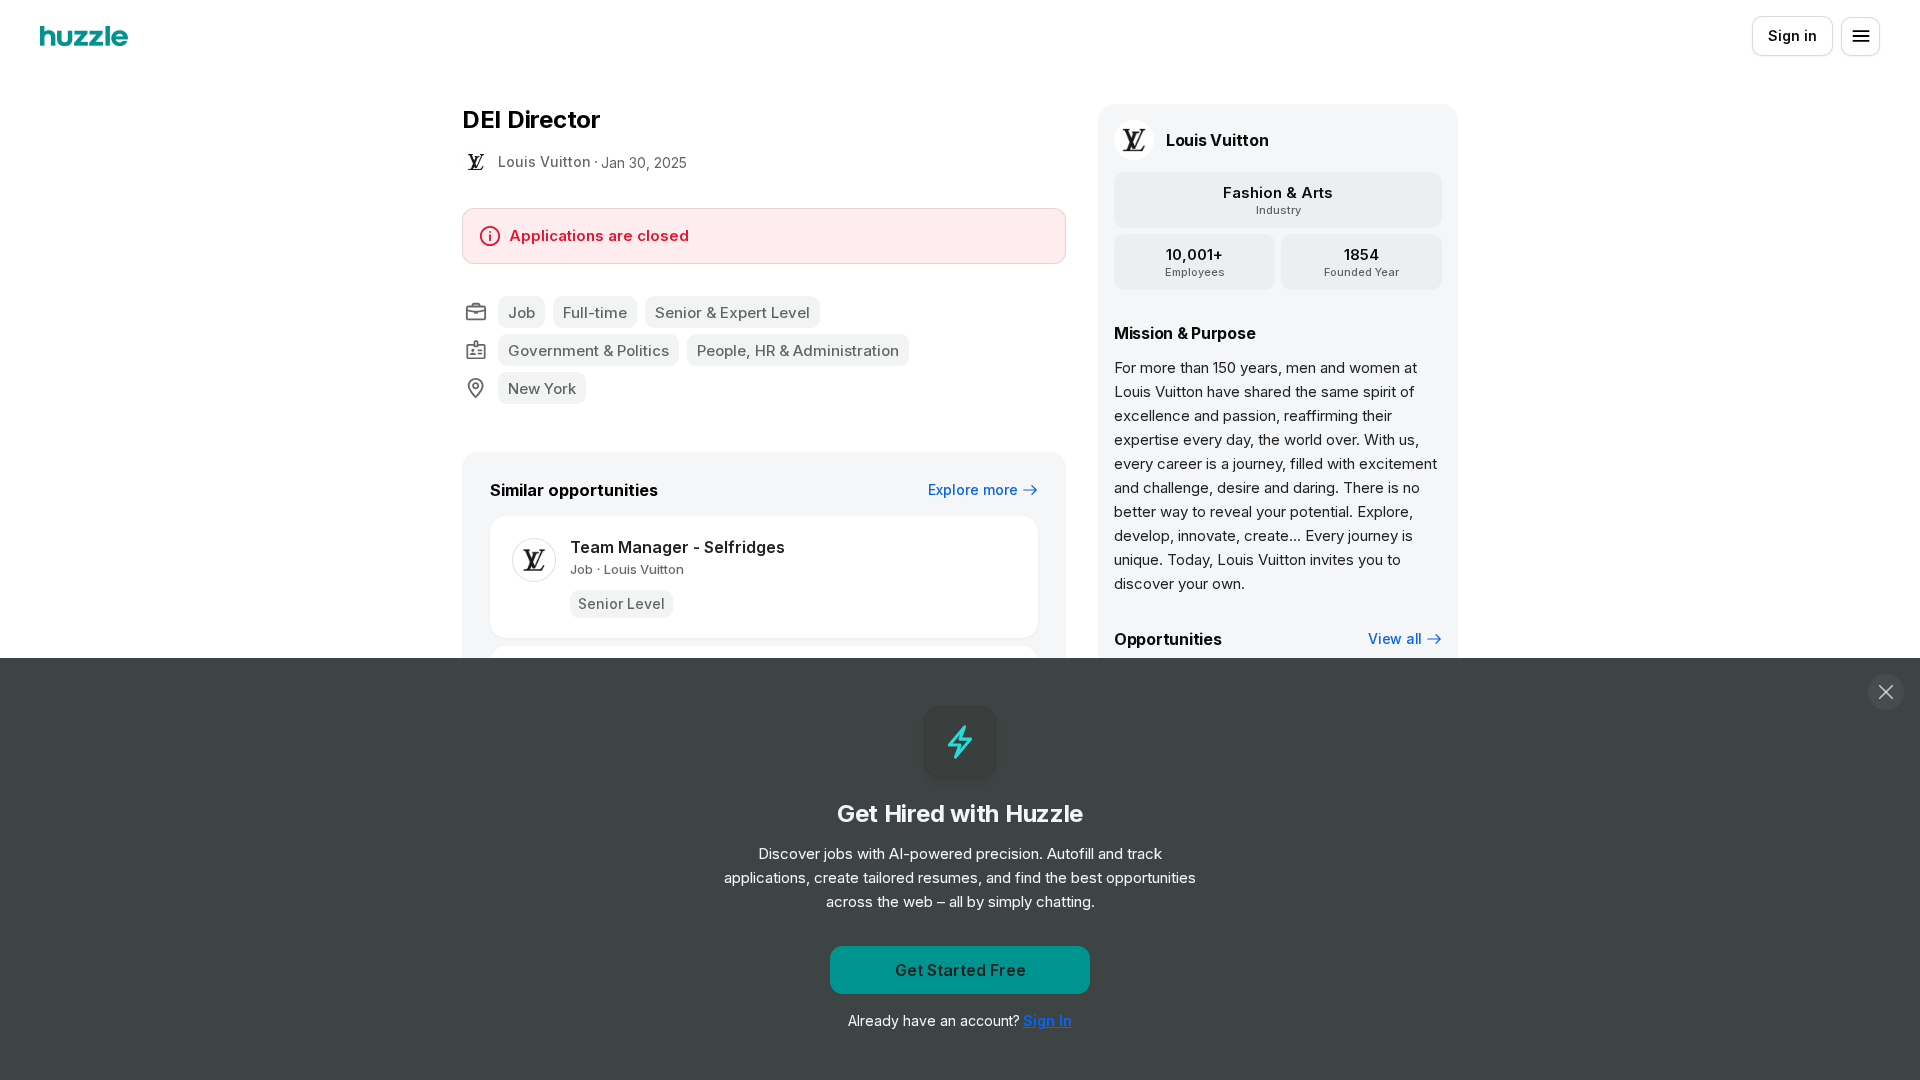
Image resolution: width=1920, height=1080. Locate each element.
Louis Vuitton (544, 161)
